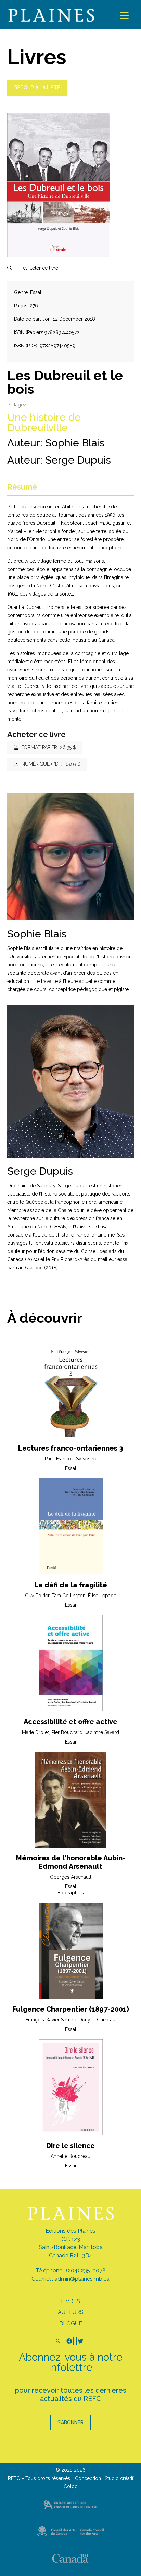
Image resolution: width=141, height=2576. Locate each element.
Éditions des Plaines (70, 2231)
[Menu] (124, 16)
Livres (70, 2301)
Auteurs (71, 2312)
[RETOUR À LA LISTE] (37, 94)
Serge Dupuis (78, 460)
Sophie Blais (75, 443)
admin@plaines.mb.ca (82, 2279)
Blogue (71, 2324)
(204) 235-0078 (86, 2271)
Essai (36, 292)
